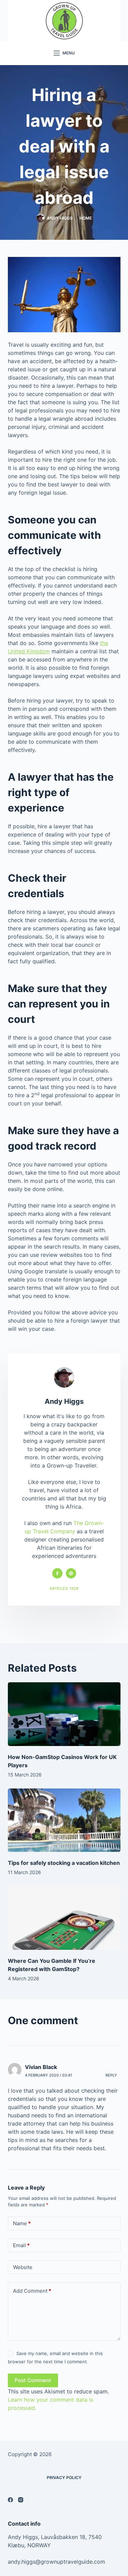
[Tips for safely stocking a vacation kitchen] (64, 1820)
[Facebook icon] (57, 1573)
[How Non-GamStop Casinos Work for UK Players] (64, 1714)
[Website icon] (71, 1573)
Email (21, 2245)
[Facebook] (10, 2500)
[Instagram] (21, 2500)
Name (22, 2223)
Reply (111, 2075)
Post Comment (33, 2380)
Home (86, 218)
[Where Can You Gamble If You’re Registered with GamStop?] (64, 1918)
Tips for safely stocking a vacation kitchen (64, 1863)
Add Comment (32, 2291)
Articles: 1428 (64, 1588)
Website (23, 2267)
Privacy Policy (64, 2478)
